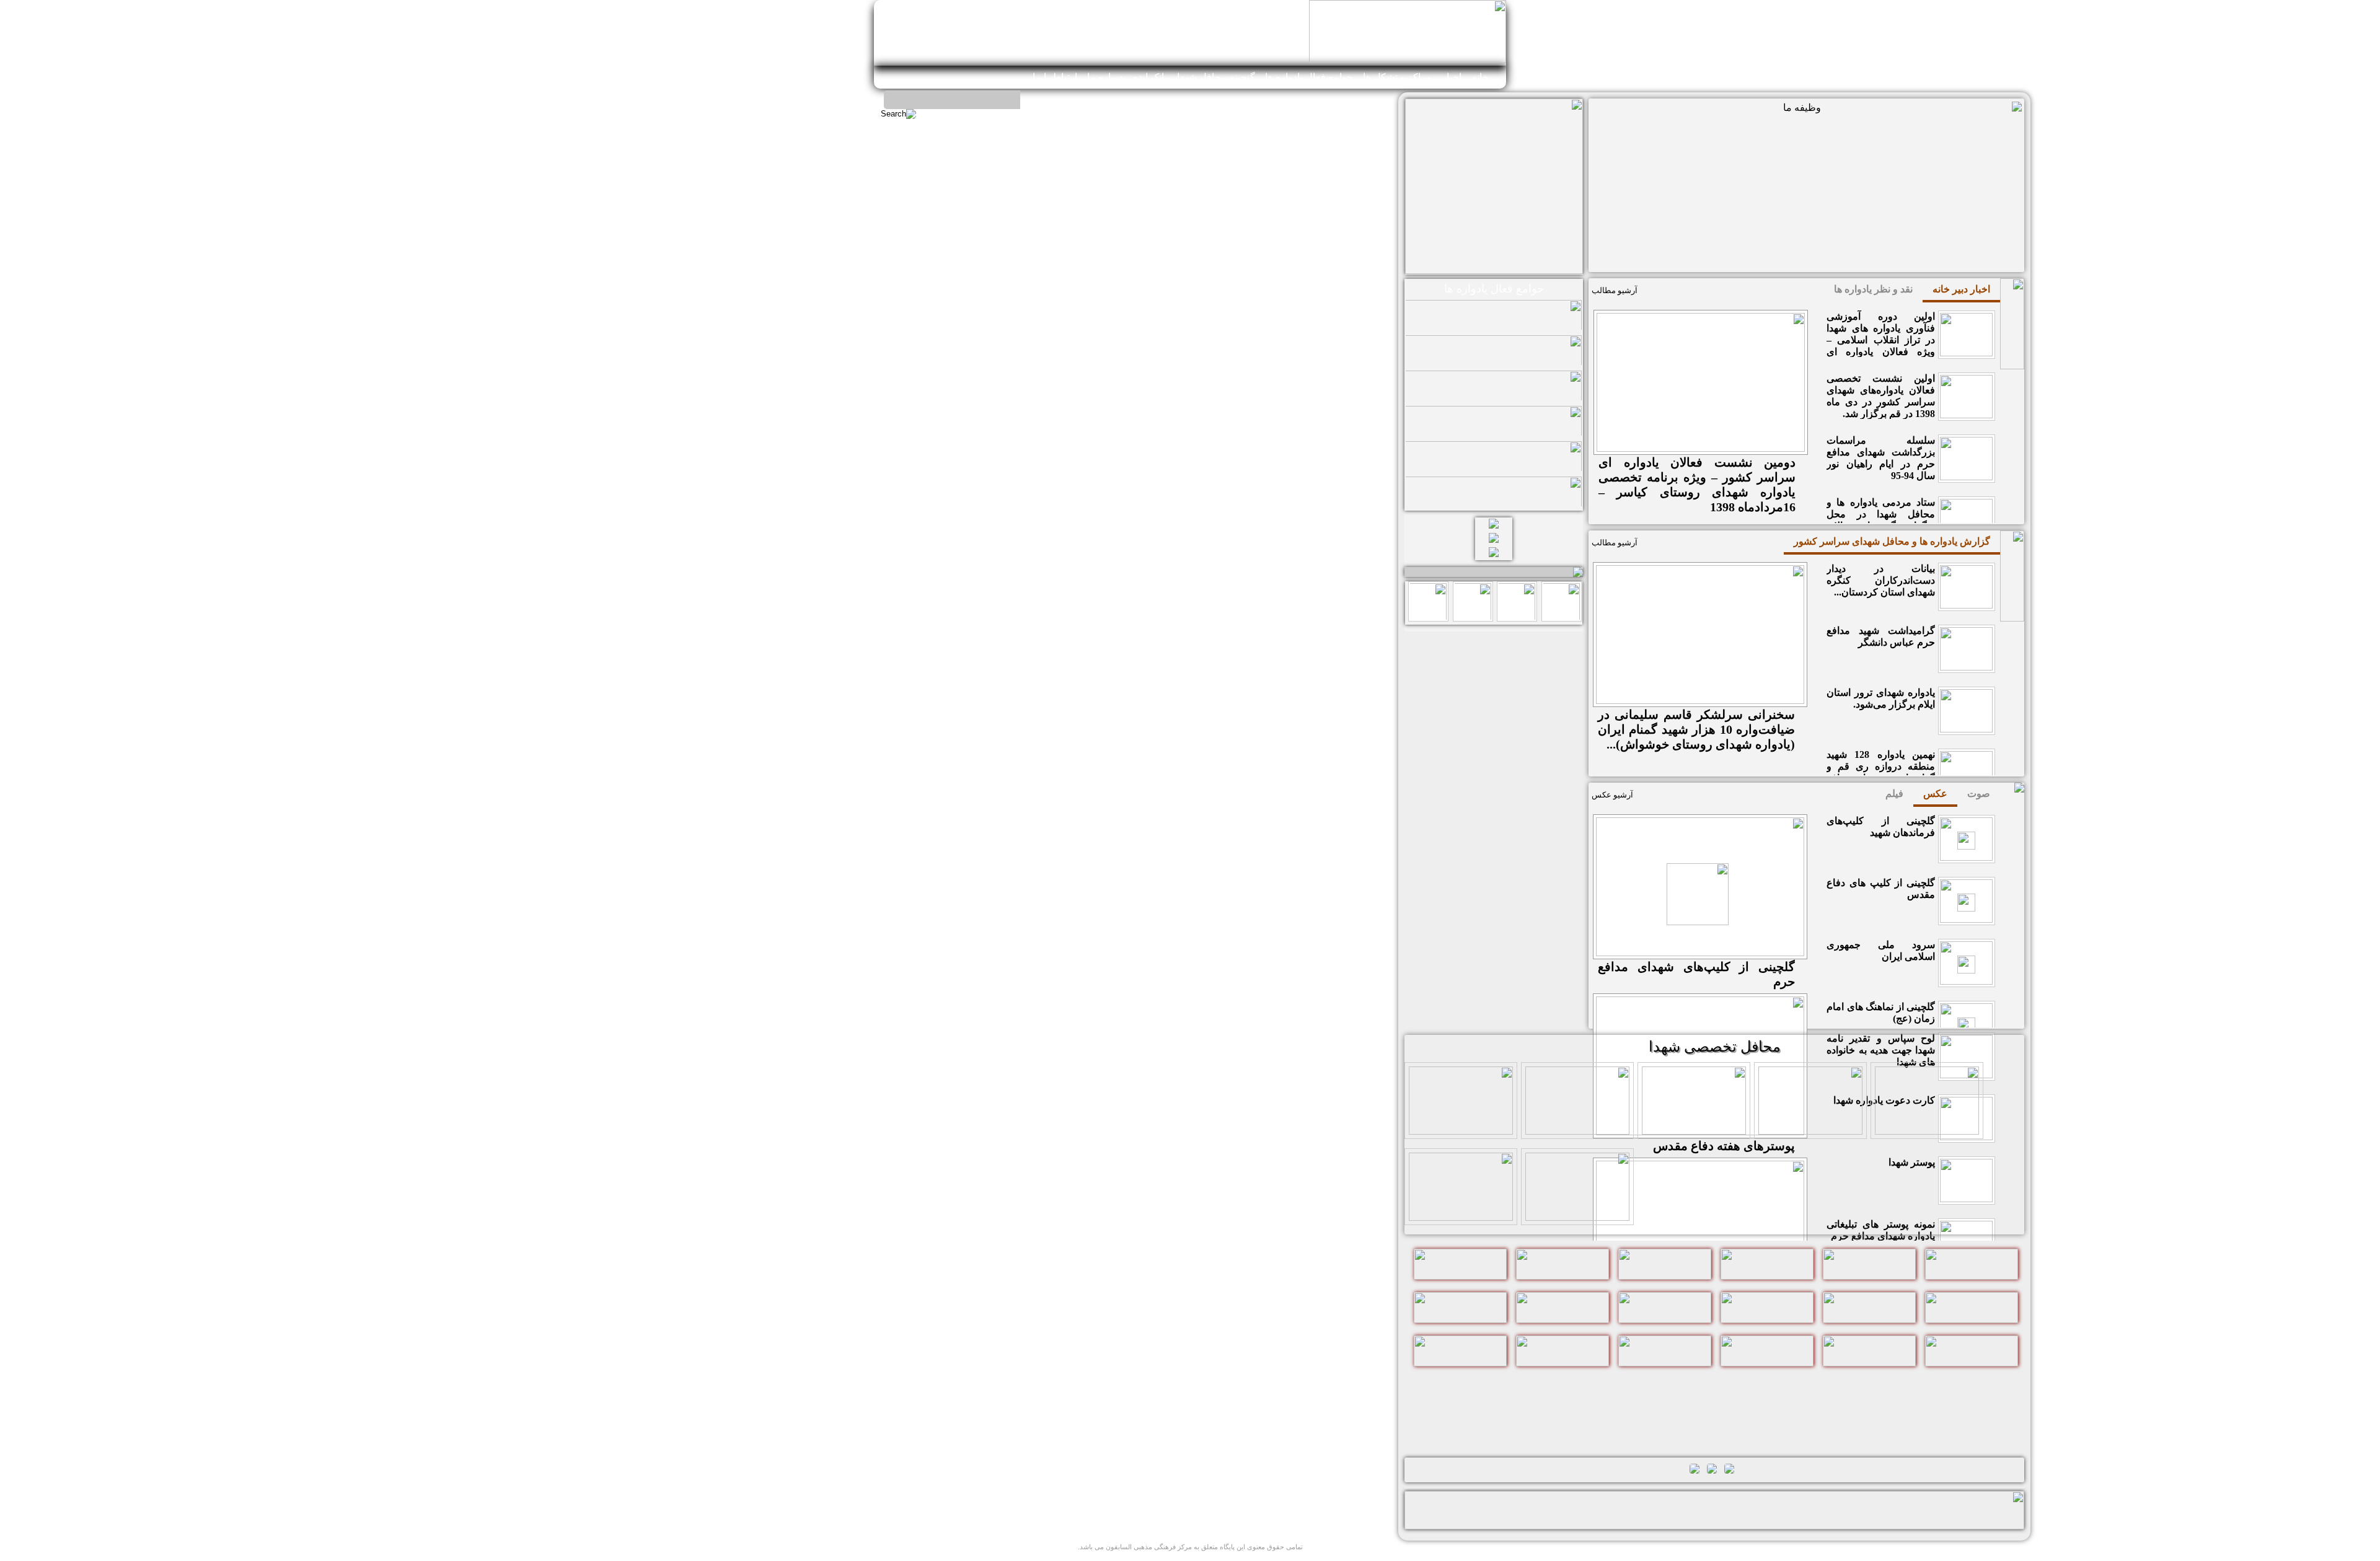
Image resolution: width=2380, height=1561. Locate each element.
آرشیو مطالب (1615, 290)
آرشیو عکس (1612, 795)
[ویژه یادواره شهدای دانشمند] (1577, 1212)
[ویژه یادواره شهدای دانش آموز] (1927, 1126)
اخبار (1452, 77)
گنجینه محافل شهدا (1216, 77)
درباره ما (1105, 77)
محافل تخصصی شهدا (1715, 1047)
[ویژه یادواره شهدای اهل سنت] (1461, 1126)
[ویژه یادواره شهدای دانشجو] (1810, 1126)
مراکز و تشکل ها (1397, 77)
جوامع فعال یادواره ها (1309, 77)
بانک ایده (1150, 77)
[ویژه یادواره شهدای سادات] (1461, 1212)
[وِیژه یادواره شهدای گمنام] (1694, 1126)
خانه (1480, 77)
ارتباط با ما (1055, 77)
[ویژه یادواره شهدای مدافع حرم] (1577, 1126)
